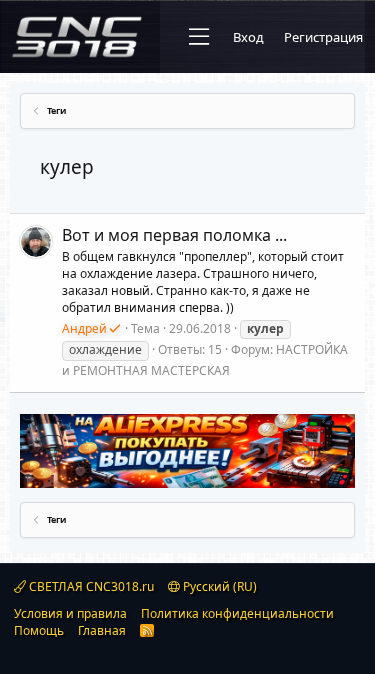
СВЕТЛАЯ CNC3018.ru (90, 586)
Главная (102, 630)
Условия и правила (70, 613)
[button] (199, 37)
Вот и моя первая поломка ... (174, 235)
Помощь (39, 630)
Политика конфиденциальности (237, 613)
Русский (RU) (218, 586)
